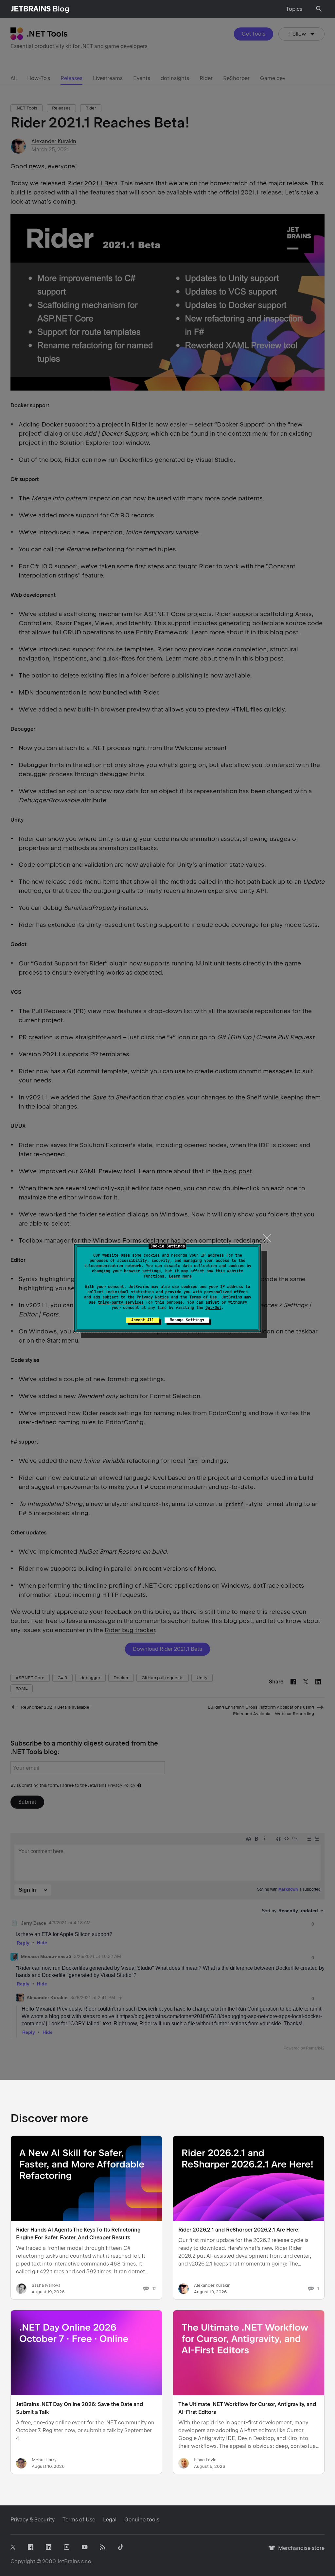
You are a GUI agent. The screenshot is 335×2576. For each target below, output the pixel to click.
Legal (110, 2520)
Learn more (180, 1276)
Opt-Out (213, 1308)
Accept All (143, 1320)
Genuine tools (142, 2520)
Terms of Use (203, 1297)
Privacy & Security (33, 2520)
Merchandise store (300, 2551)
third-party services (121, 1302)
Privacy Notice (153, 1297)
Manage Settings (187, 1320)
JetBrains (69, 2561)
